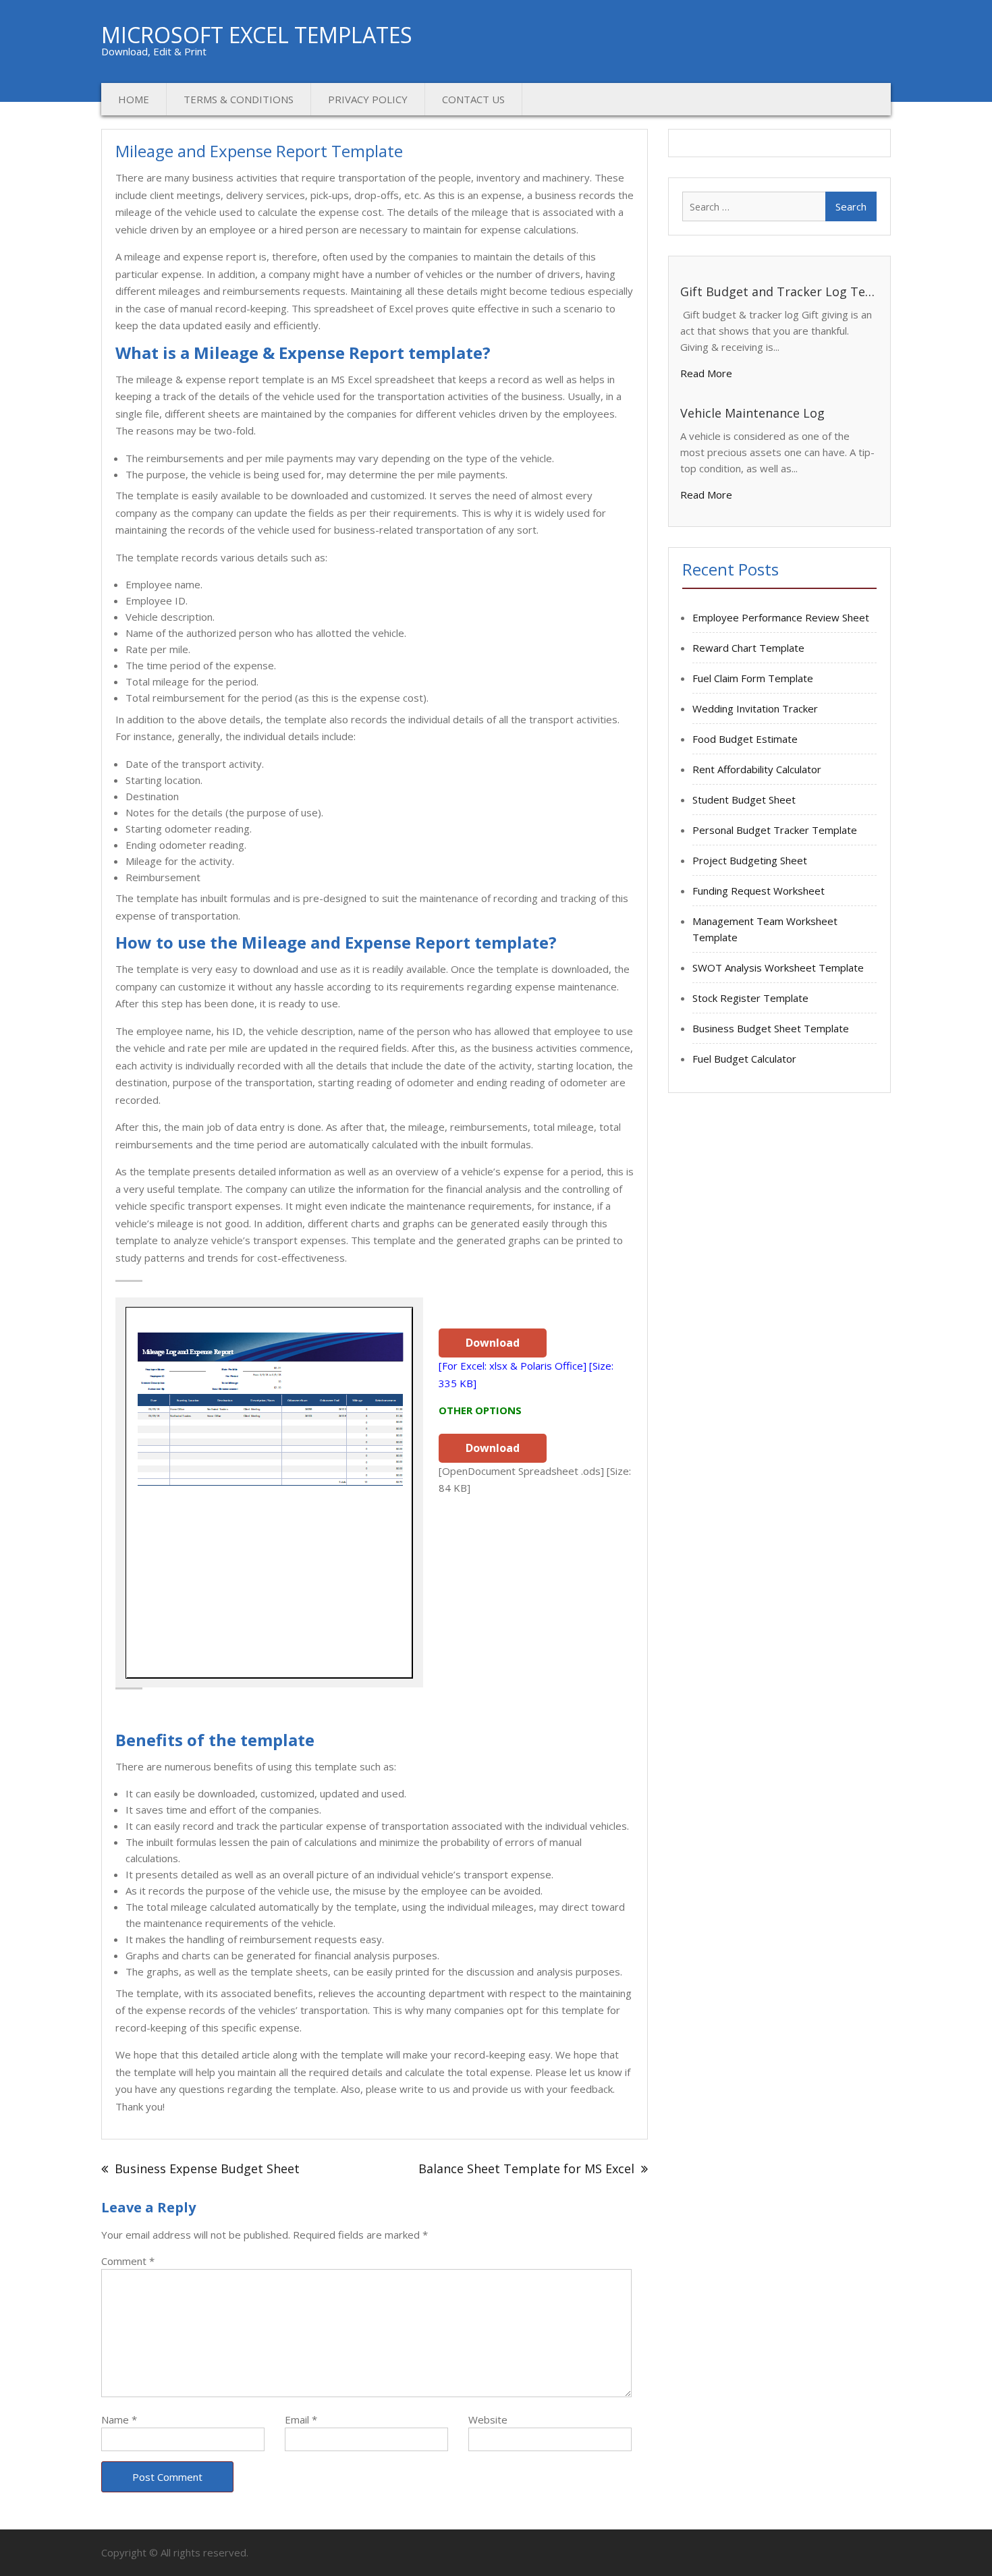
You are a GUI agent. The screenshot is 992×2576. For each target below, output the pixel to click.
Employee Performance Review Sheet (781, 617)
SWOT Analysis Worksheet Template (778, 968)
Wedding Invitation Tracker (755, 708)
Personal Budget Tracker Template (775, 830)
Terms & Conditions (239, 99)
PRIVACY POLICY (368, 99)
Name (119, 2419)
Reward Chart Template (748, 648)
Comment (128, 2261)
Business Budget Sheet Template (771, 1028)
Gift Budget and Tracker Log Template (777, 291)
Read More (706, 373)
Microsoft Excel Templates (257, 35)
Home (134, 99)
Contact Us (473, 99)
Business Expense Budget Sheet (207, 2168)
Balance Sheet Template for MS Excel (526, 2168)
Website (488, 2419)
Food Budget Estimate (745, 739)
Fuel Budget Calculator (744, 1059)
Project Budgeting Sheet (750, 860)
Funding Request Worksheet (759, 891)
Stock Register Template (750, 998)
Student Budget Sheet (744, 800)
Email (301, 2419)
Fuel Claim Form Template (753, 678)
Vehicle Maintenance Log (752, 413)
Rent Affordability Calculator (757, 769)
